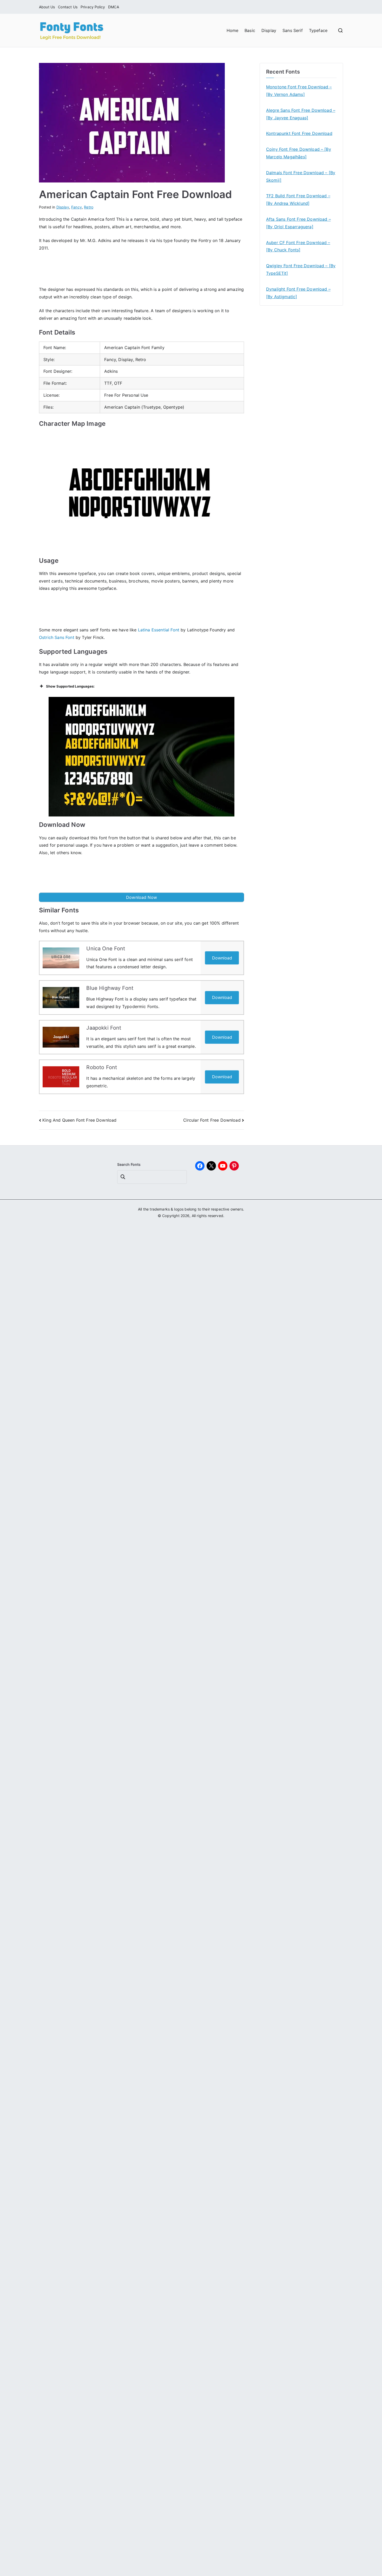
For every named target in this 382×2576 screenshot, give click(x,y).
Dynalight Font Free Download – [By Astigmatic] (298, 293)
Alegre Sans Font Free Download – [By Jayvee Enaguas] (301, 114)
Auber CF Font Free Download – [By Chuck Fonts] (298, 246)
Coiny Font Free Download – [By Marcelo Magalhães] (299, 153)
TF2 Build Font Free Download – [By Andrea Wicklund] (298, 200)
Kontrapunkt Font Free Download (299, 133)
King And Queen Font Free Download (79, 1120)
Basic (250, 30)
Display (269, 30)
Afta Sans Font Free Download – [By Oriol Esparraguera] (298, 223)
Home (233, 30)
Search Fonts (129, 1164)
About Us (47, 7)
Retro (89, 207)
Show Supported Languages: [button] (70, 686)
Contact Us (68, 7)
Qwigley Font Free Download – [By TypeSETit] (301, 269)
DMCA (114, 7)
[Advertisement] (142, 270)
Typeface (318, 30)
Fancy (77, 207)
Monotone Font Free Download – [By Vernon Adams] (299, 91)
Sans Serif (293, 30)
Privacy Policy (93, 7)
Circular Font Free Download (212, 1120)
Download (222, 958)
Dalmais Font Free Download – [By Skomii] (301, 176)
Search (123, 1177)
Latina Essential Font (159, 630)
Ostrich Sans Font (57, 637)
